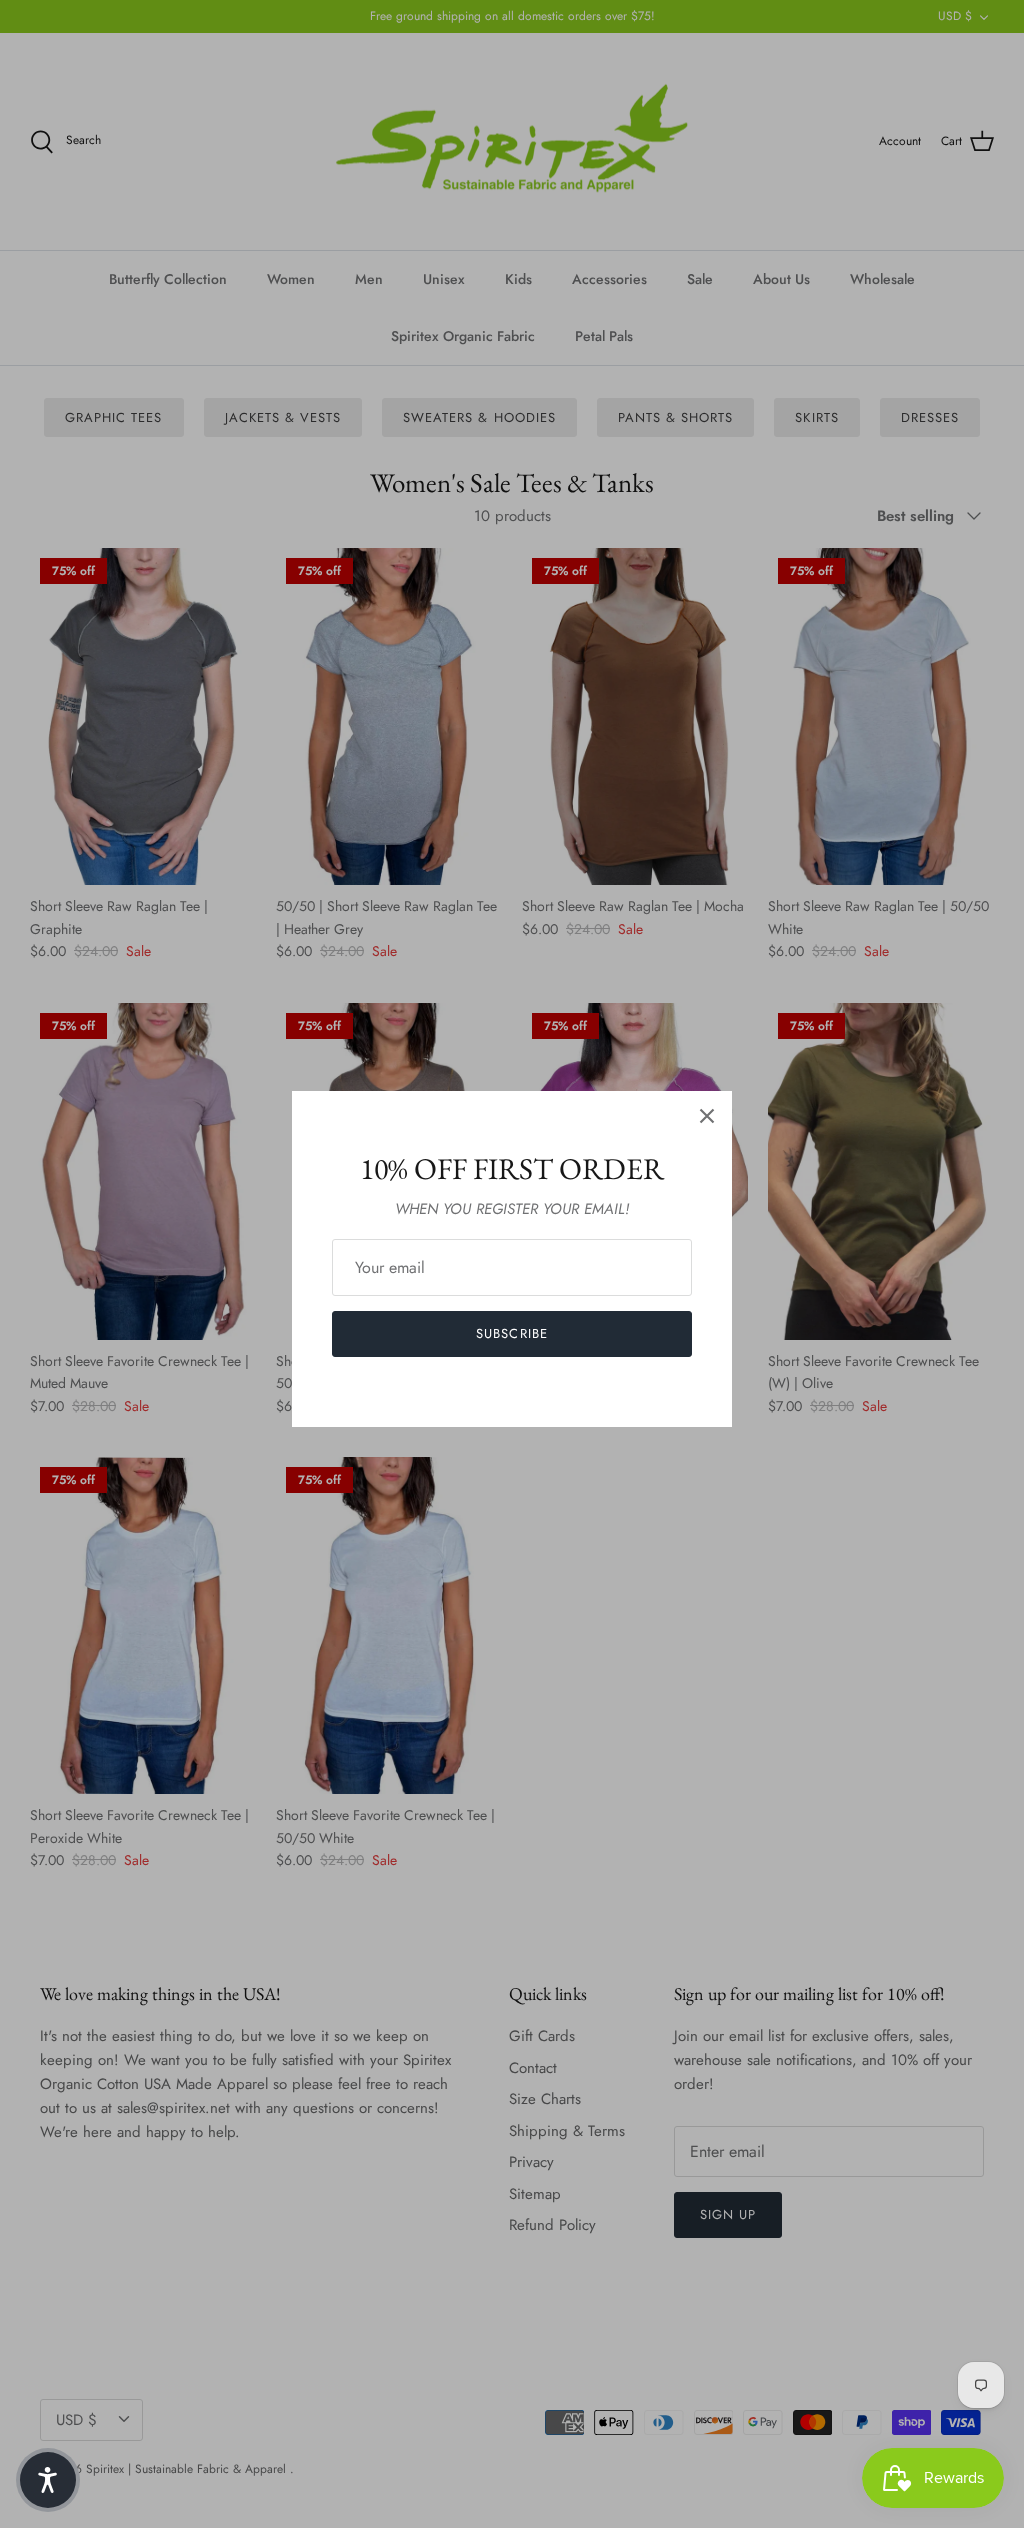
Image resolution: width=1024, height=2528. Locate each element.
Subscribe (511, 1333)
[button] (48, 2480)
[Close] (707, 1116)
